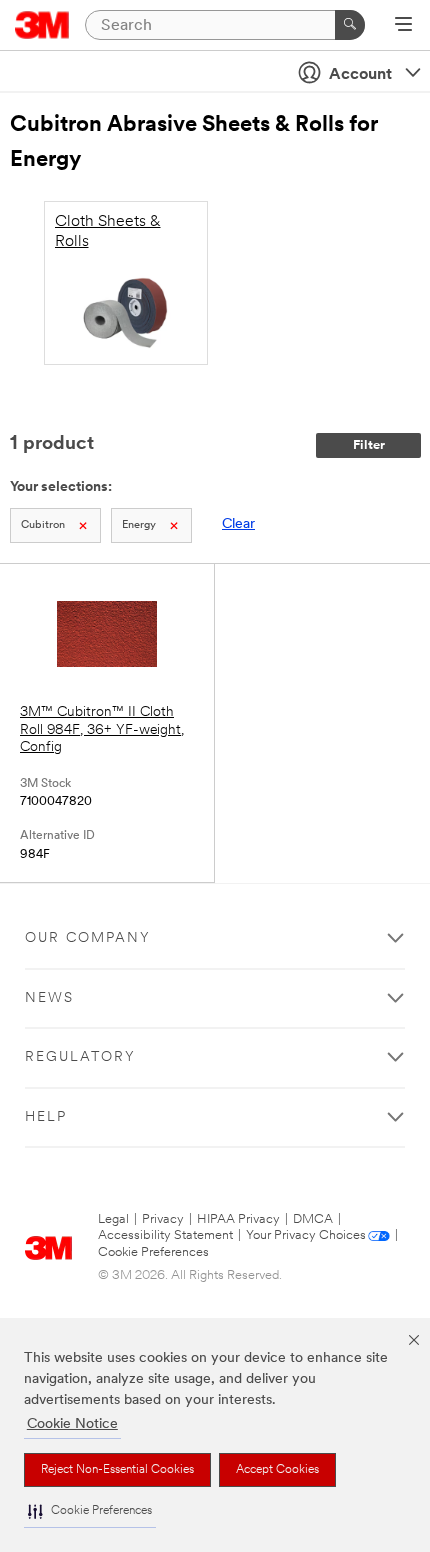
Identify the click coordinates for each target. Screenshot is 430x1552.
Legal (113, 1219)
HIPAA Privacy (238, 1219)
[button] (90, 1511)
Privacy (163, 1219)
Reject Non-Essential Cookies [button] (117, 1470)
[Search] (350, 25)
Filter (369, 445)
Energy (139, 525)
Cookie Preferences (153, 1252)
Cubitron (43, 525)
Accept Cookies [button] (277, 1470)
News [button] (49, 998)
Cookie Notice (72, 1424)
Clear (238, 524)
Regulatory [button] (80, 1057)
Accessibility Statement (165, 1235)
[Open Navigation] (403, 26)
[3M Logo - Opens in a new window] (42, 25)
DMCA (313, 1219)
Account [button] (360, 75)
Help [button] (46, 1117)
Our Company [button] (88, 938)
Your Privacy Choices (306, 1235)
